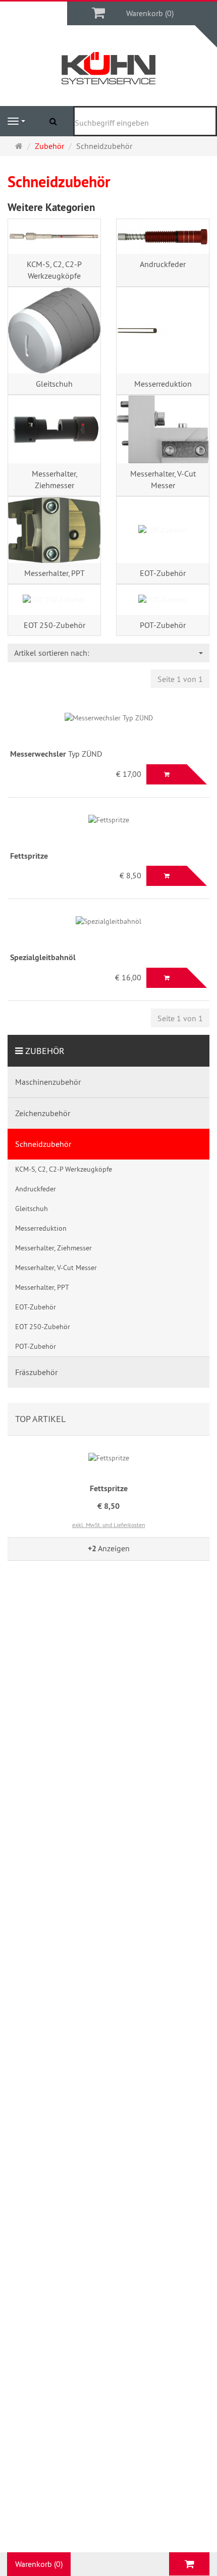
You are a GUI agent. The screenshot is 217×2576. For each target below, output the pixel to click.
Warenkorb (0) (150, 13)
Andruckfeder (163, 264)
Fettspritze (109, 1488)
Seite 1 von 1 (180, 679)
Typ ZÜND (56, 754)
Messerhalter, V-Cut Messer (163, 479)
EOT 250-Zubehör (55, 625)
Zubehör (45, 1051)
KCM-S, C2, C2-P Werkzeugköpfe (54, 270)
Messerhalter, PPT (55, 573)
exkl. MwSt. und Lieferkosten (109, 1525)
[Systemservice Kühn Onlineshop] (109, 68)
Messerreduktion (163, 384)
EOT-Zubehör (163, 573)
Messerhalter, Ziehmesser (55, 479)
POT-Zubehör (163, 625)
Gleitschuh (54, 384)
